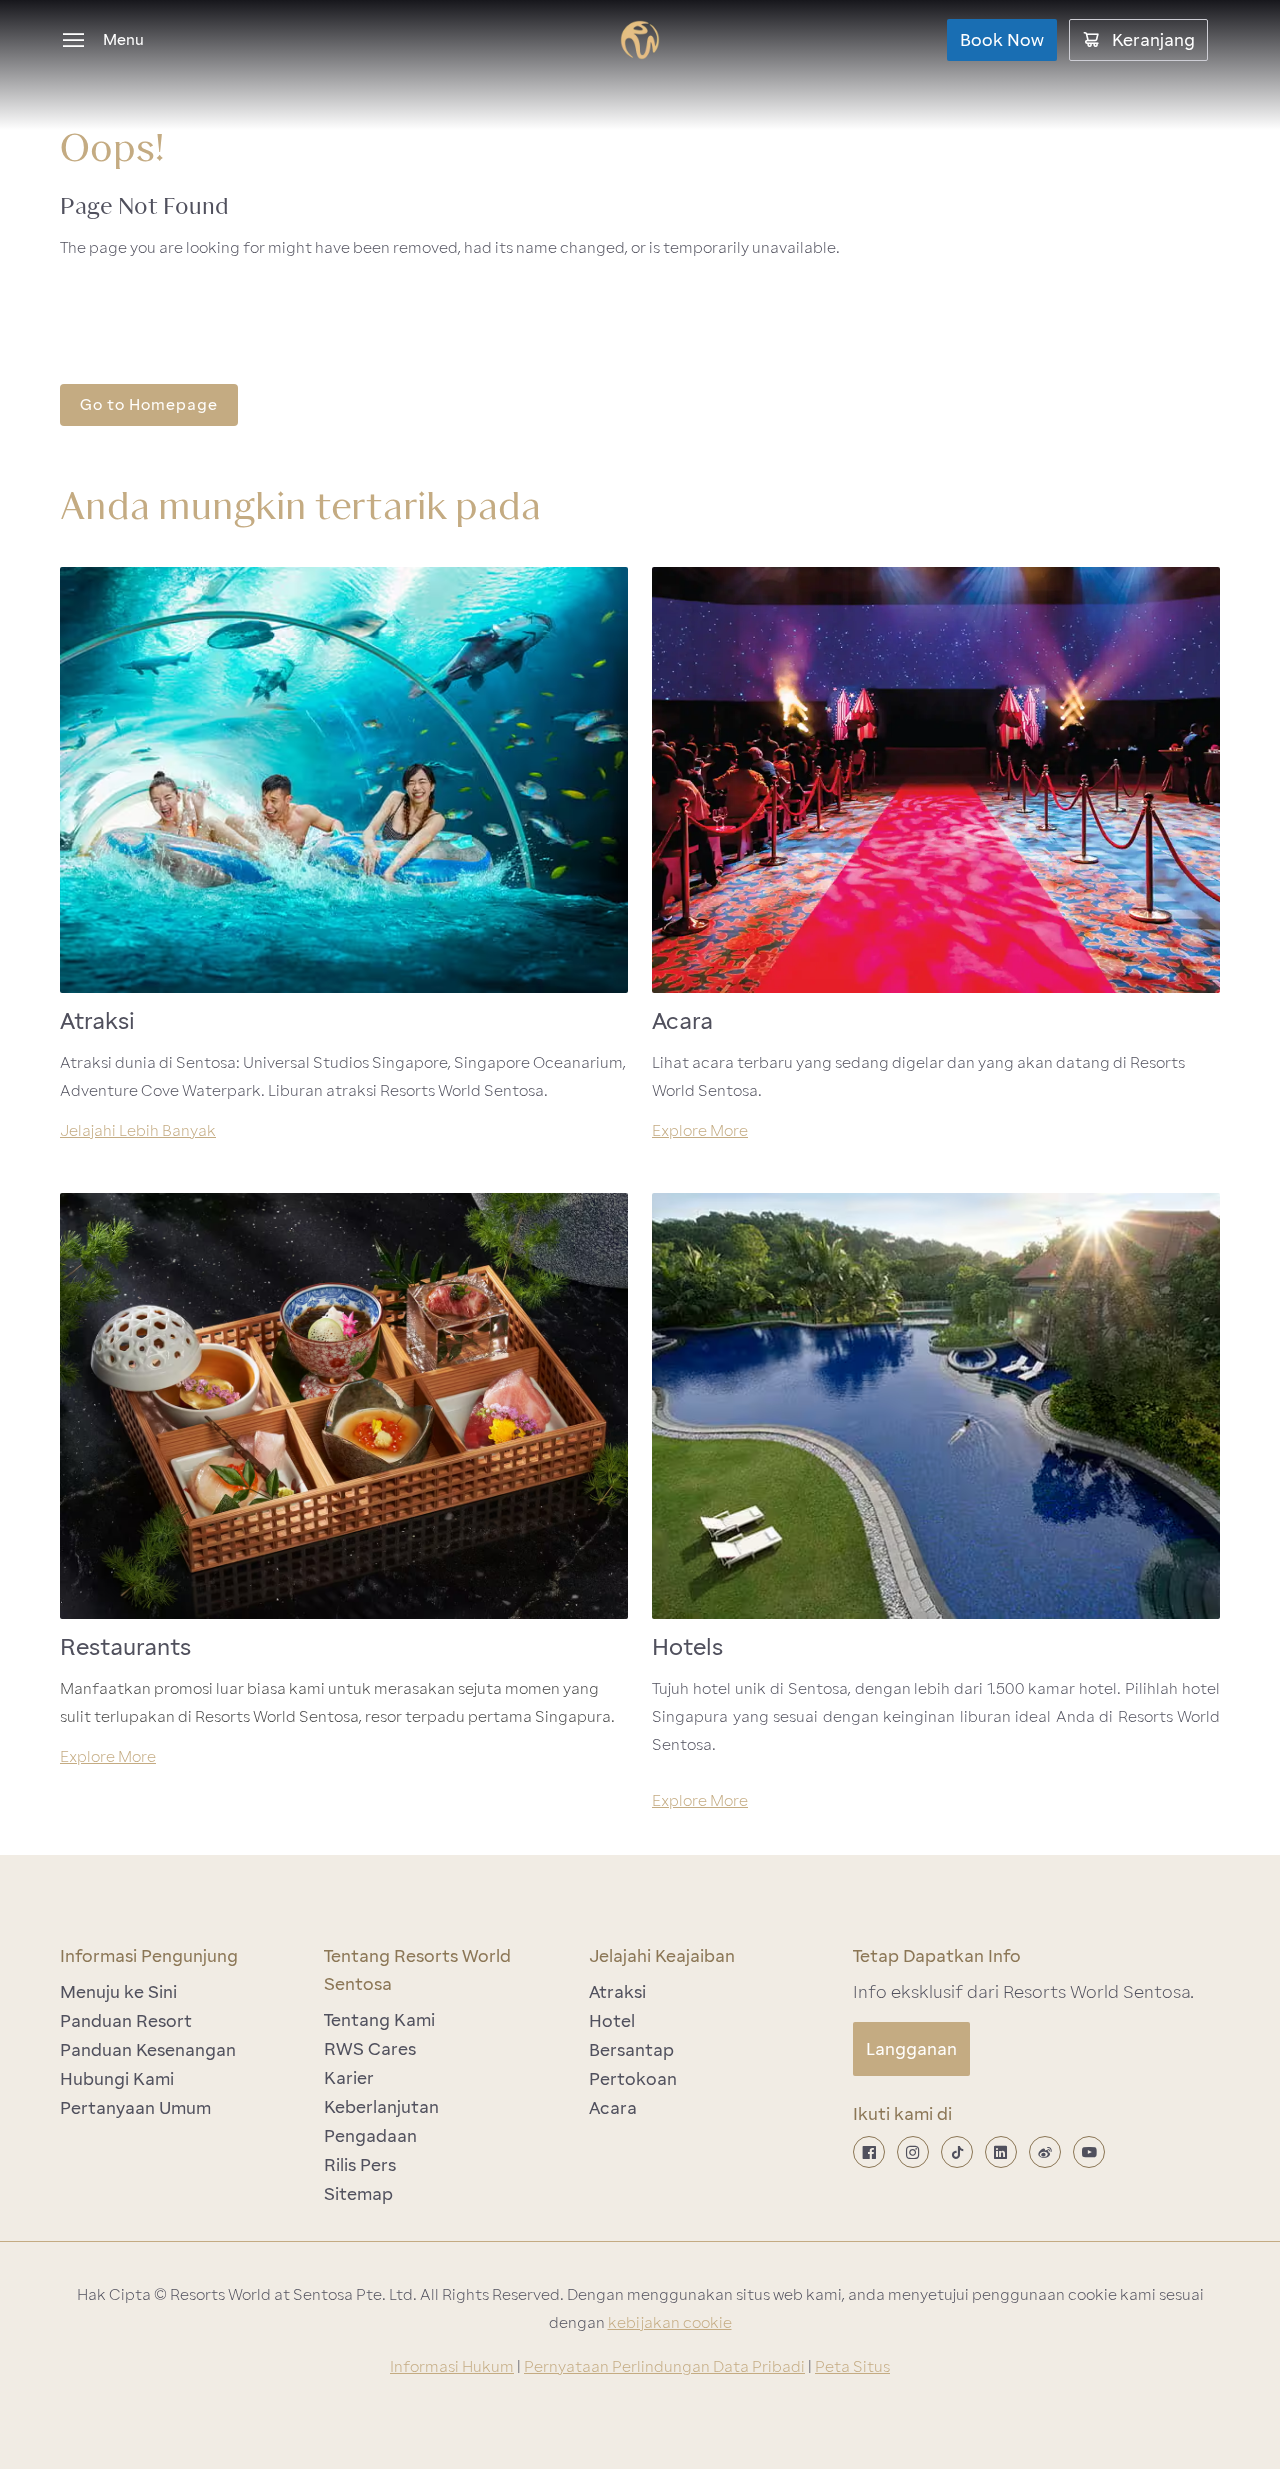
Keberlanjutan (381, 2107)
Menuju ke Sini (118, 1992)
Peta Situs (852, 2367)
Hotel (612, 2021)
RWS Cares (370, 2049)
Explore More (700, 1131)
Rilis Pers (360, 2165)
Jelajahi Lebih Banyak (138, 1131)
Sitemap (358, 2194)
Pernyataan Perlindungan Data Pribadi (664, 2367)
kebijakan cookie (670, 2323)
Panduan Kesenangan (148, 2050)
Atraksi (617, 1992)
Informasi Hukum (452, 2367)
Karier (349, 2078)
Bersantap (631, 2050)
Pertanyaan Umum (135, 2108)
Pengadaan (370, 2136)
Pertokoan (633, 2079)
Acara (613, 2108)
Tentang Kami (379, 2020)
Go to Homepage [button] (149, 405)
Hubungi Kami (117, 2079)
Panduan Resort (126, 2021)
